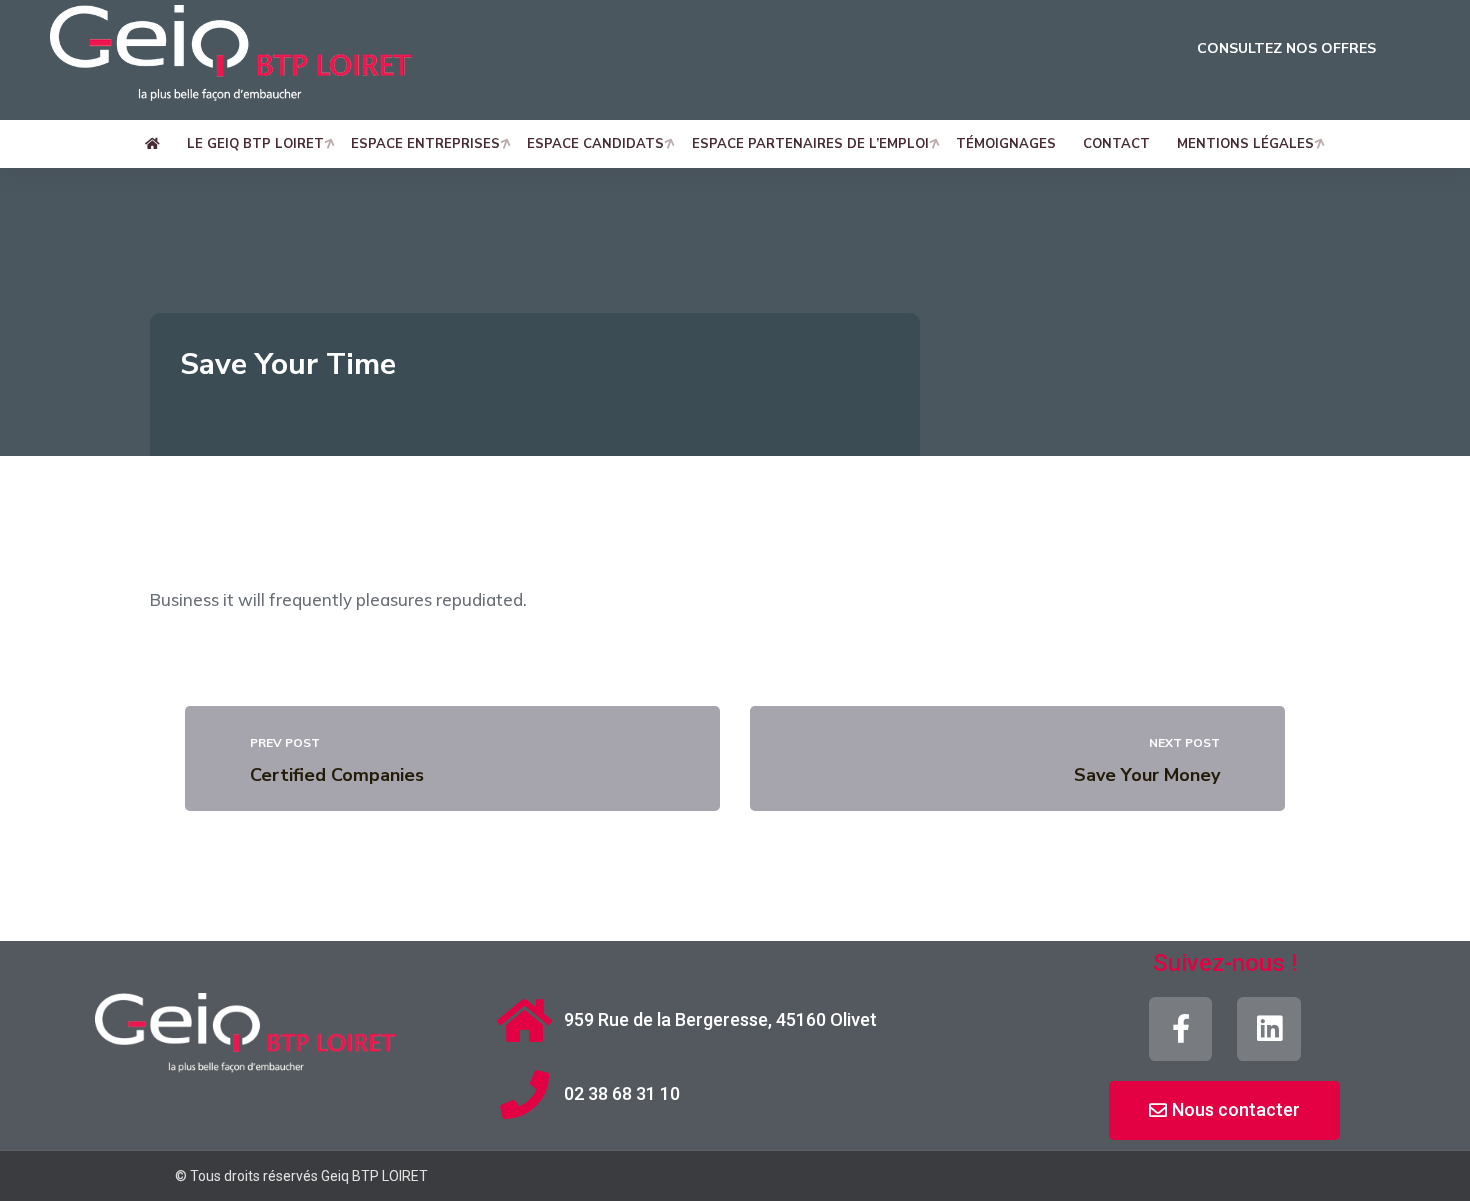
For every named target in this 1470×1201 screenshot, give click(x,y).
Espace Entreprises (425, 144)
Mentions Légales (1245, 144)
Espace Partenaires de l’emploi (810, 144)
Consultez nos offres (1286, 48)
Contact (1116, 144)
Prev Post (285, 742)
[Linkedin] (1269, 1029)
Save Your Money (1147, 775)
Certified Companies (337, 775)
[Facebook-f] (1181, 1029)
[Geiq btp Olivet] (230, 58)
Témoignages (1006, 144)
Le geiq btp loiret (255, 144)
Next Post (1184, 742)
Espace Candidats (595, 144)
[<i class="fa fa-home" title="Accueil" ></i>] (158, 144)
